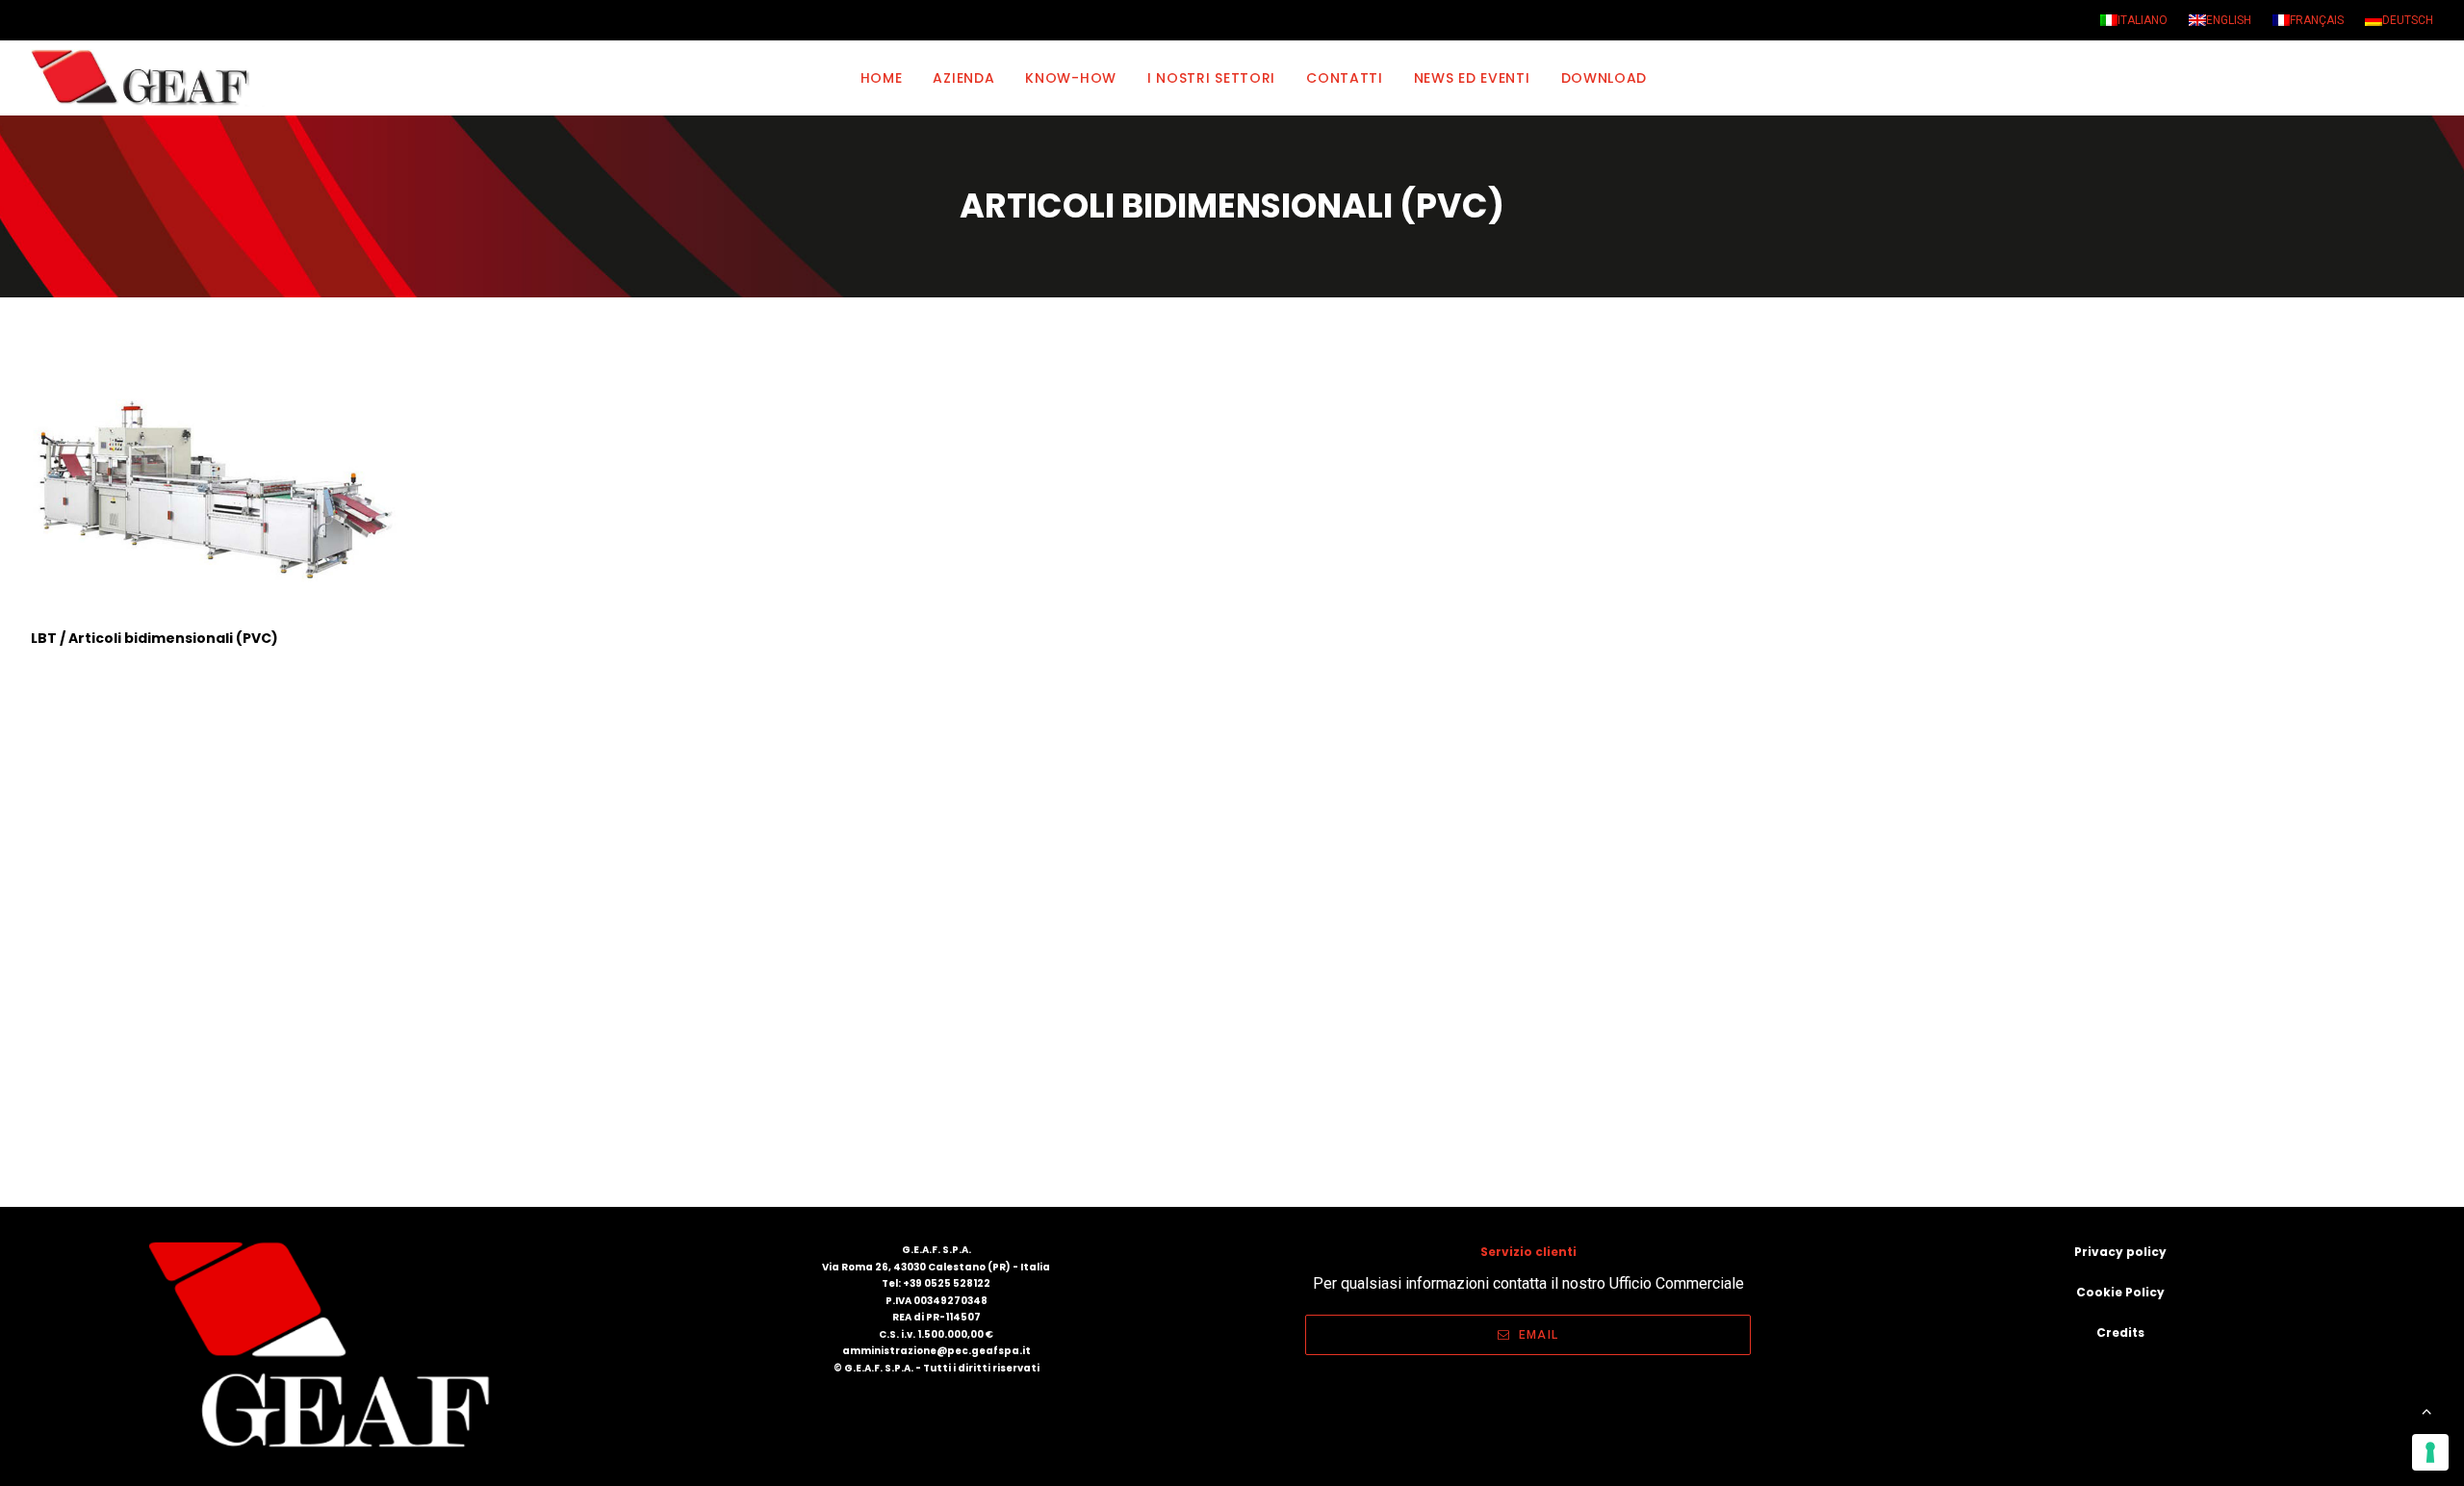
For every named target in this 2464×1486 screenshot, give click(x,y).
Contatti (1345, 78)
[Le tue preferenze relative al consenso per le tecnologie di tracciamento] (2430, 1452)
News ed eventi (1472, 78)
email (1539, 1335)
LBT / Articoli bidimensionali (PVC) (154, 638)
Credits (2120, 1332)
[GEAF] (149, 78)
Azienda (963, 78)
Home (882, 78)
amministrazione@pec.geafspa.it (937, 1351)
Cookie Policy (2120, 1292)
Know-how (1071, 78)
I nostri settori (1211, 78)
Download (1604, 78)
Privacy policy (2120, 1252)
